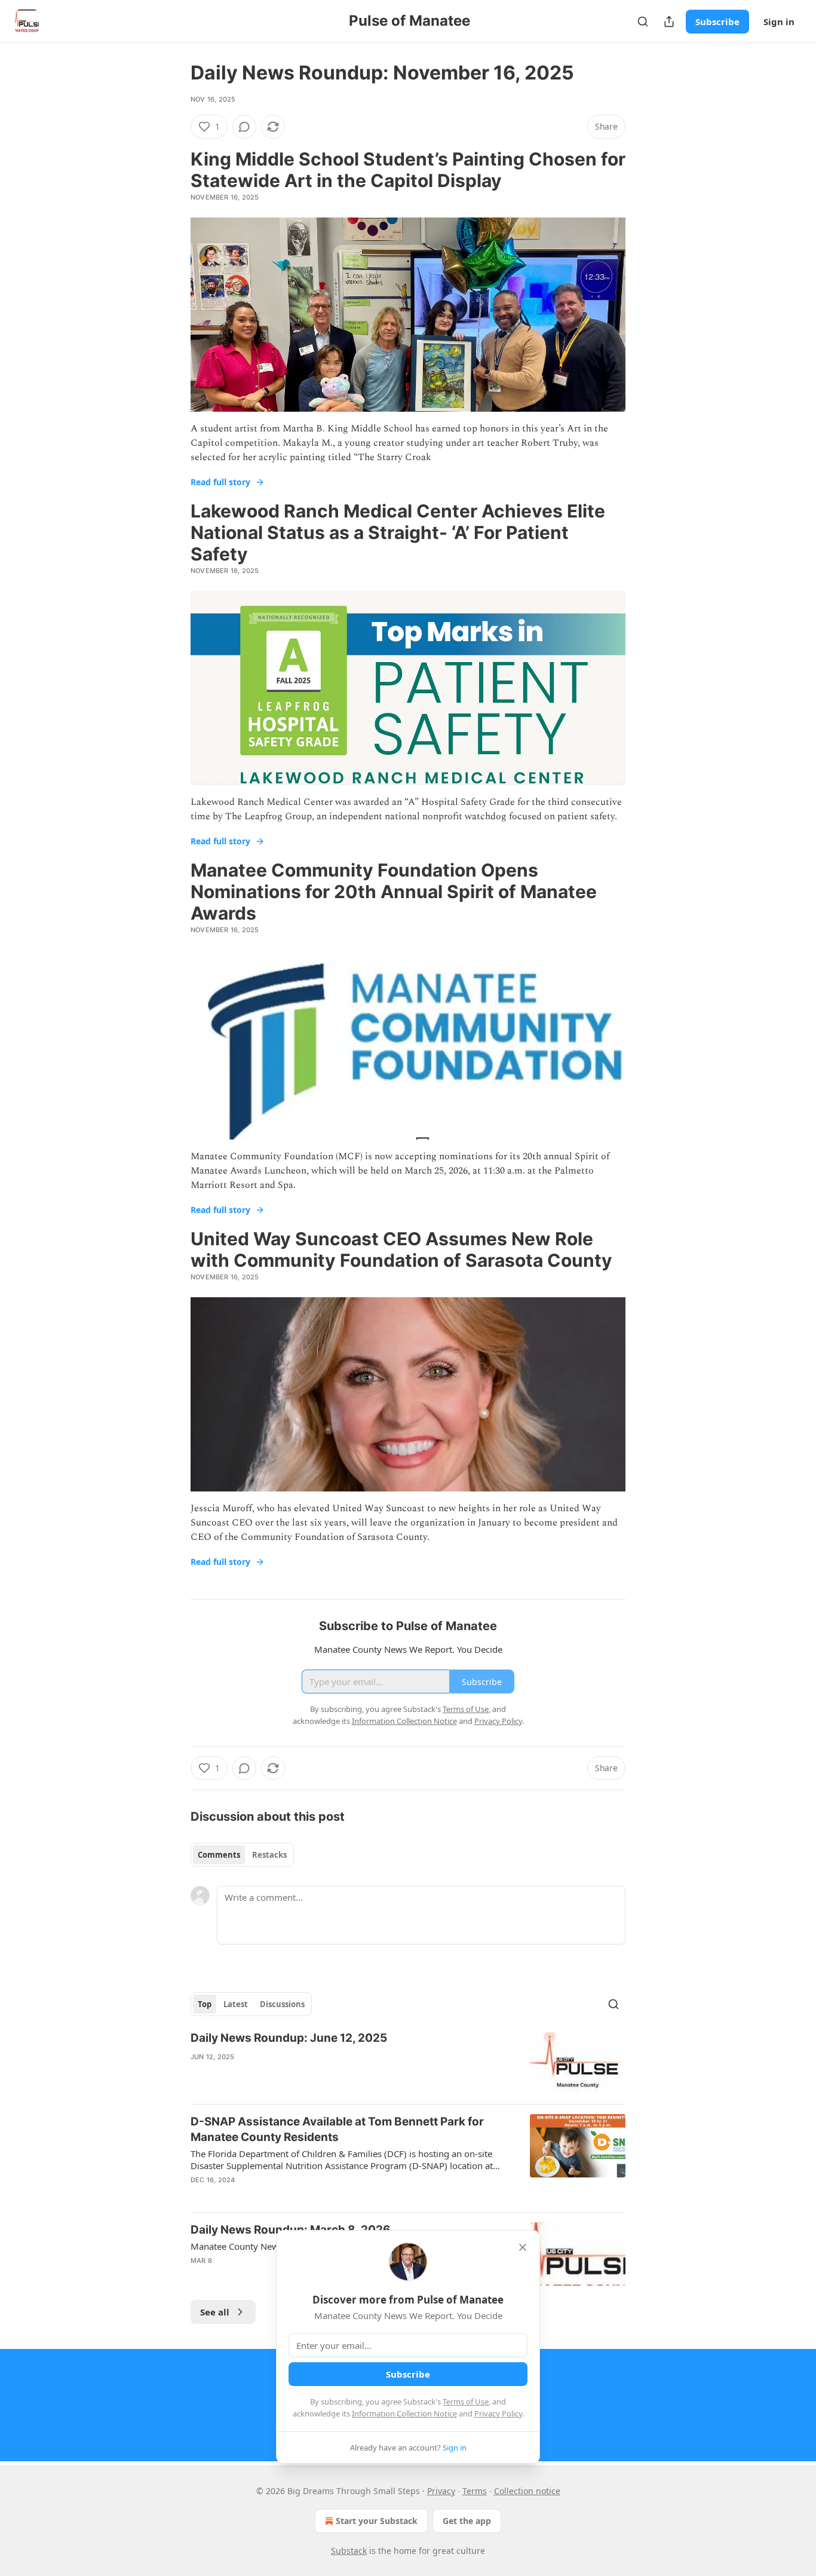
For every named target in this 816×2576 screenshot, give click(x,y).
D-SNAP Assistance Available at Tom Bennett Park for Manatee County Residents (337, 2129)
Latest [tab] (236, 2004)
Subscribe (717, 22)
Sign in (779, 22)
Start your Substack (377, 2521)
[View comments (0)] (244, 127)
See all (215, 2312)
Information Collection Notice (404, 2413)
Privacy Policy (498, 2413)
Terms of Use (466, 2402)
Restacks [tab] (269, 1855)
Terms (475, 2491)
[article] (408, 2062)
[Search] (643, 22)
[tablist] (242, 1855)
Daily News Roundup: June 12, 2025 (289, 2038)
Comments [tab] (219, 1855)
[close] (523, 2247)
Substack (349, 2551)
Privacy (441, 2491)
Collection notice (527, 2491)
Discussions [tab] (282, 2004)
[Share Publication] (669, 22)
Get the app (467, 2521)
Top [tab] (205, 2004)
